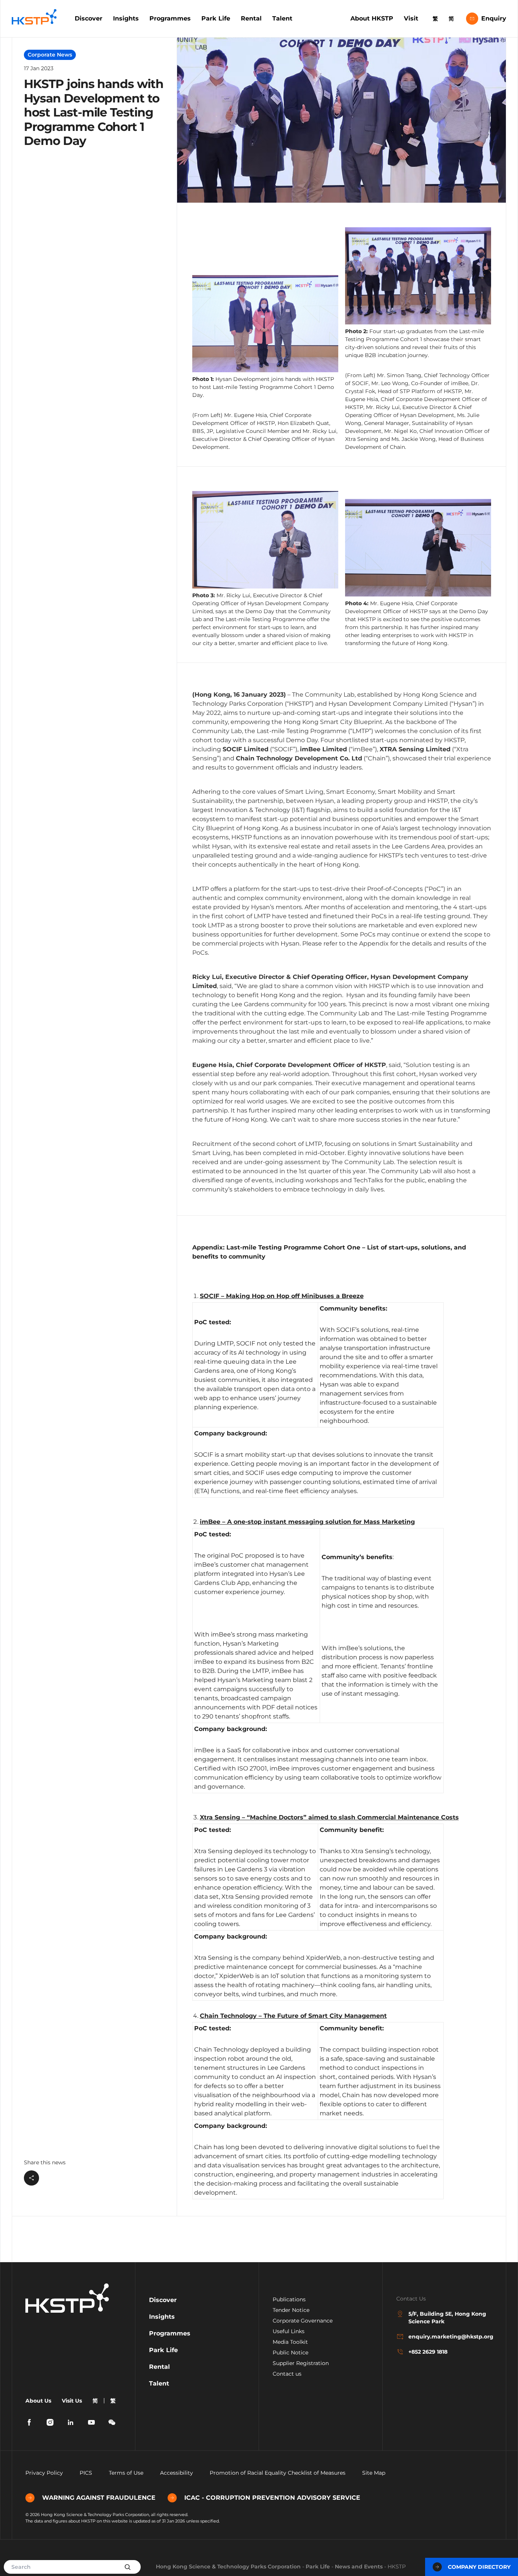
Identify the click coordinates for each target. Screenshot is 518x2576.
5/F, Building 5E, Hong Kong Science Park (447, 2318)
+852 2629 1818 (428, 2352)
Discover (89, 18)
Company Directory (479, 2567)
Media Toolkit (290, 2342)
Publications (289, 2299)
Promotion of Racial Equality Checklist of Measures (278, 2473)
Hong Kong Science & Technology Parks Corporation (228, 2567)
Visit (411, 18)
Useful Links (289, 2331)
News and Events (359, 2567)
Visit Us (72, 2401)
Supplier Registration (301, 2363)
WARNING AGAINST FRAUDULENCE (99, 2498)
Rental (251, 18)
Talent (282, 18)
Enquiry (494, 18)
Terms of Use (126, 2473)
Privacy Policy (44, 2473)
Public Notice (290, 2353)
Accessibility (177, 2473)
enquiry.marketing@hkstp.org (450, 2337)
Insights (126, 18)
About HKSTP (372, 18)
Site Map (374, 2473)
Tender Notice (291, 2310)
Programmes (170, 18)
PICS (86, 2473)
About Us (38, 2401)
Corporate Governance (303, 2321)
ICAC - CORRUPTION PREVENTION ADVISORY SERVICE (272, 2498)
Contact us (287, 2374)
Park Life (216, 18)
